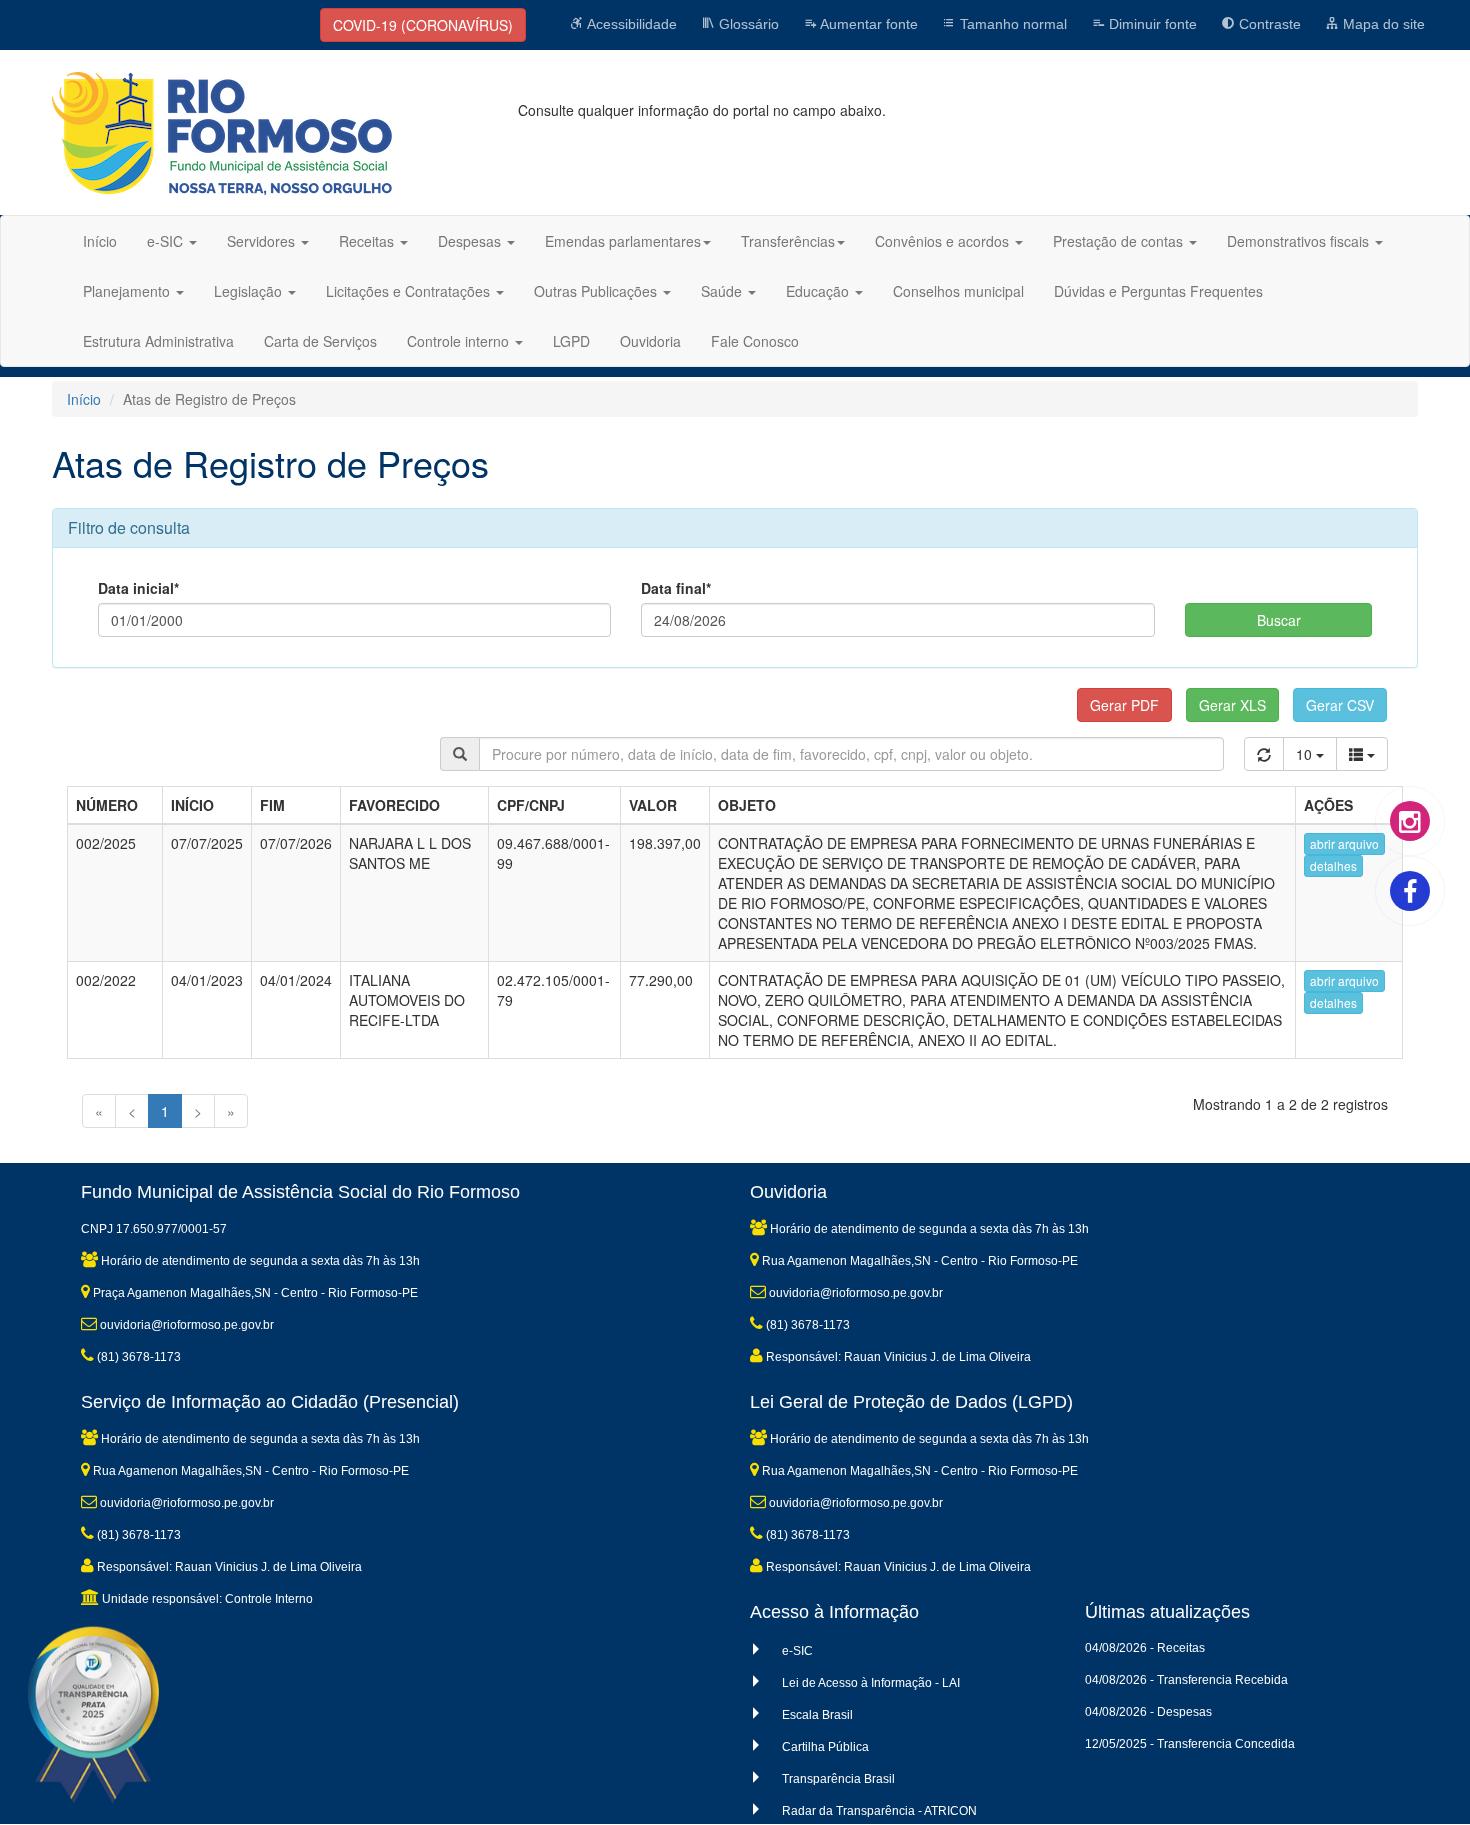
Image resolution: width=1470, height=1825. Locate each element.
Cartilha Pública (825, 1747)
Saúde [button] (723, 291)
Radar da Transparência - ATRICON (879, 1811)
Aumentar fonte (867, 24)
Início (100, 241)
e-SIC (797, 1651)
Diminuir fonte (1151, 24)
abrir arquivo (1344, 843)
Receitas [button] (368, 241)
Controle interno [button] (460, 341)
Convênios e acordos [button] (944, 241)
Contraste (1268, 24)
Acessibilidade (630, 24)
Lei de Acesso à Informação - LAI (871, 1683)
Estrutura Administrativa (158, 341)
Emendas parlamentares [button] (623, 241)
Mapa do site (1382, 24)
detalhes (1333, 865)
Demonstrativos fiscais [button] (1300, 241)
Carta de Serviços (320, 341)
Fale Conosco (755, 341)
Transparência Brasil (838, 1779)
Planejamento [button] (128, 291)
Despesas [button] (471, 241)
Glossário (747, 24)
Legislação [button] (250, 291)
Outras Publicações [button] (597, 291)
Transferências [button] (788, 241)
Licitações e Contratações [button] (410, 291)
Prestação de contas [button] (1120, 241)
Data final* (676, 588)
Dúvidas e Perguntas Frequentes (1158, 291)
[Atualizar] (1264, 754)
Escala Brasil (817, 1715)
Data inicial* (138, 588)
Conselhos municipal (958, 291)
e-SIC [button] (167, 241)
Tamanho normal (1011, 24)
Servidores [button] (263, 241)
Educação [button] (819, 291)
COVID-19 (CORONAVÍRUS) (423, 25)
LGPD (571, 341)
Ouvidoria (650, 341)
